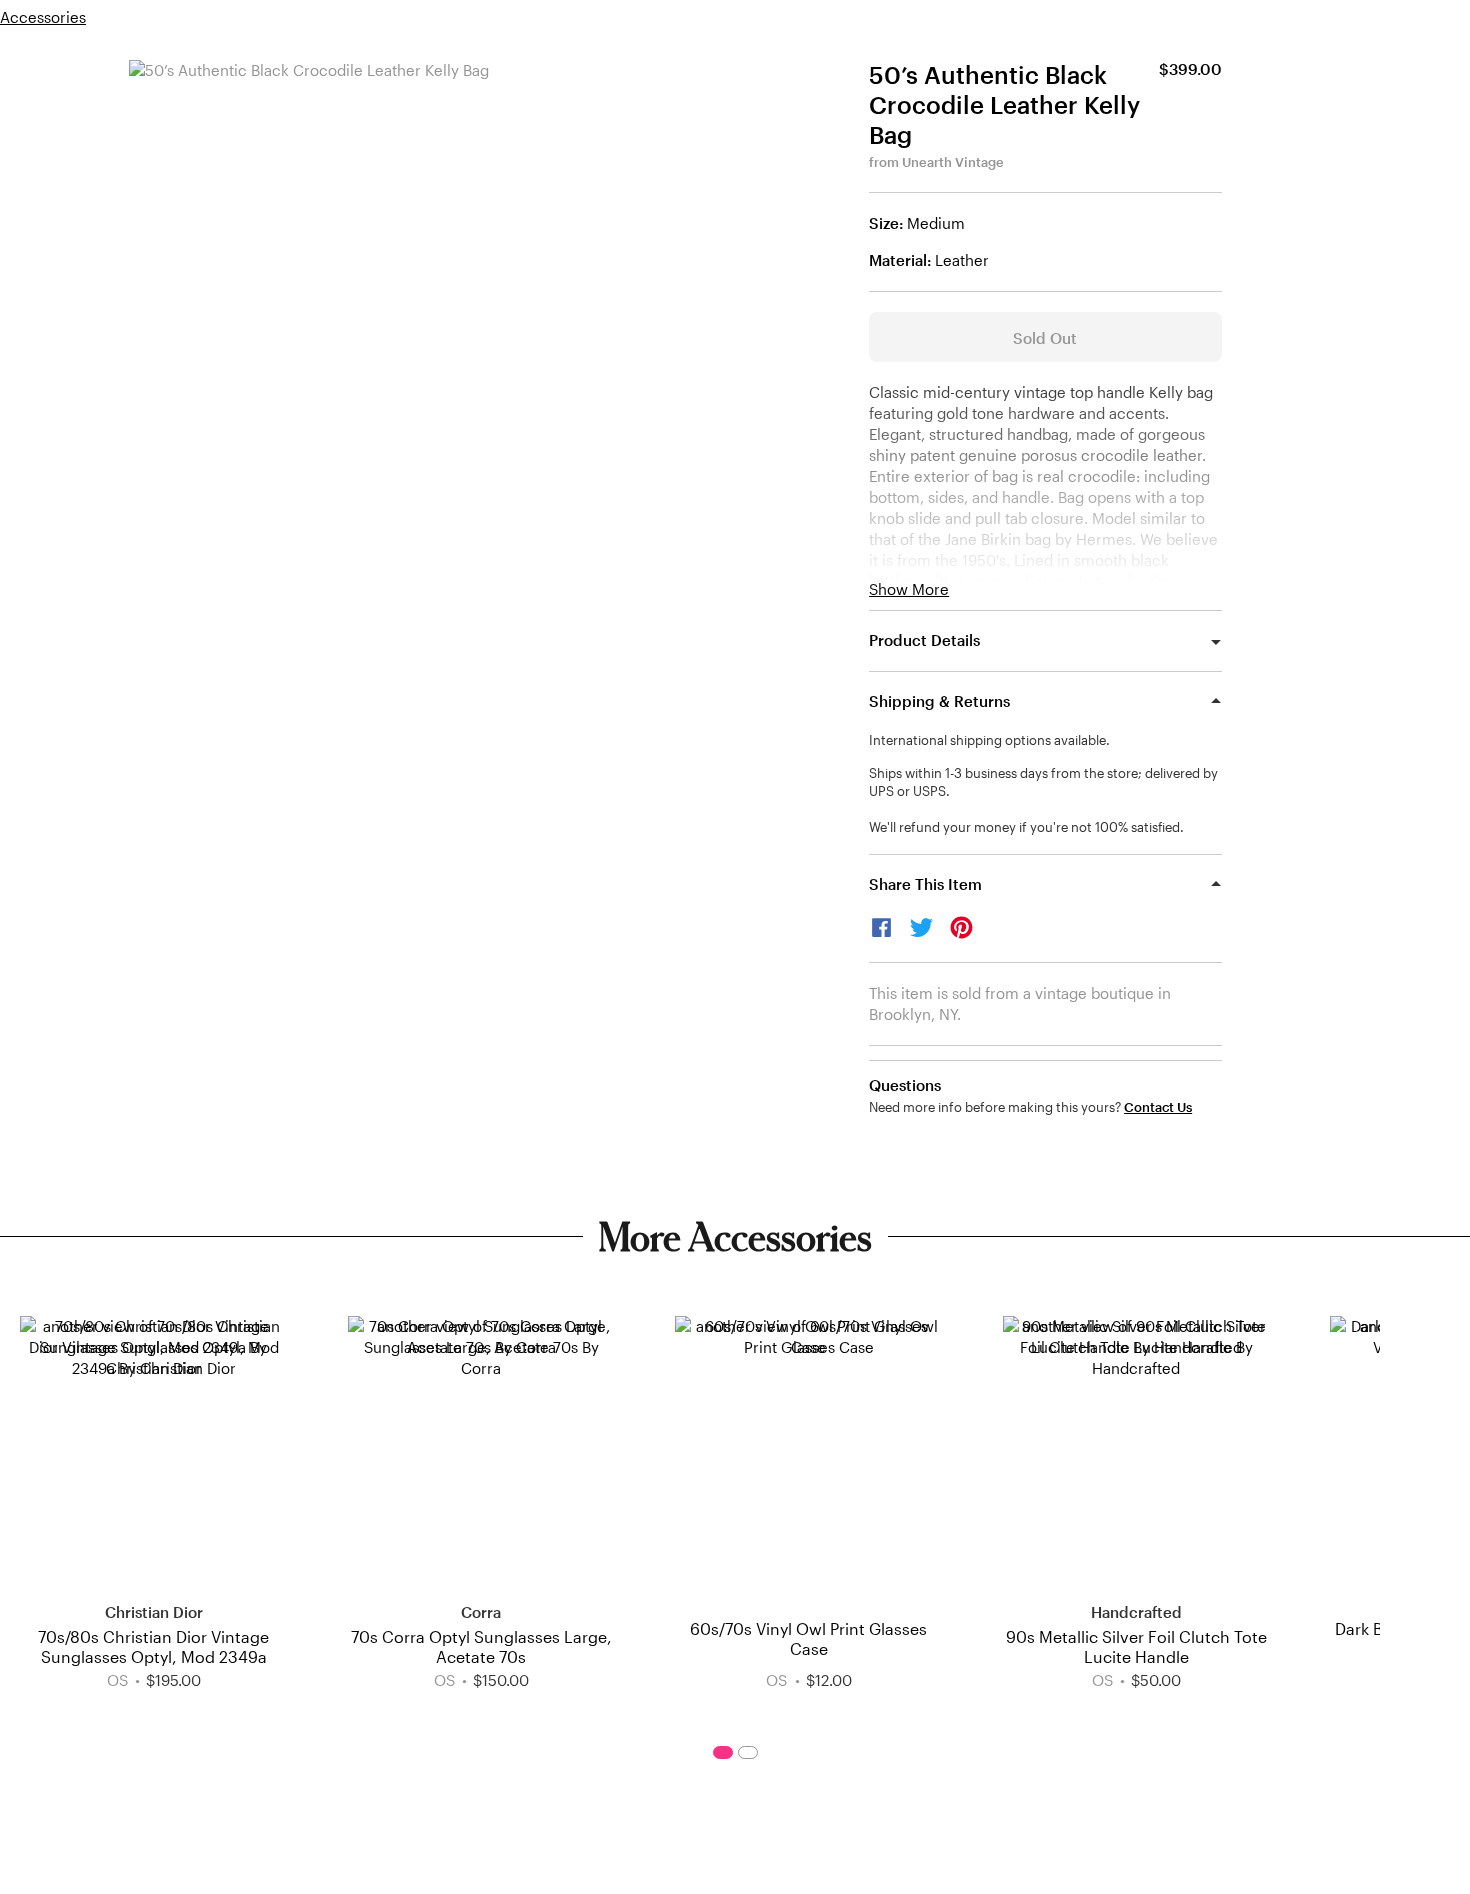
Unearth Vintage (953, 162)
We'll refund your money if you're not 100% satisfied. (1026, 827)
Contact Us (1158, 1107)
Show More (909, 589)
